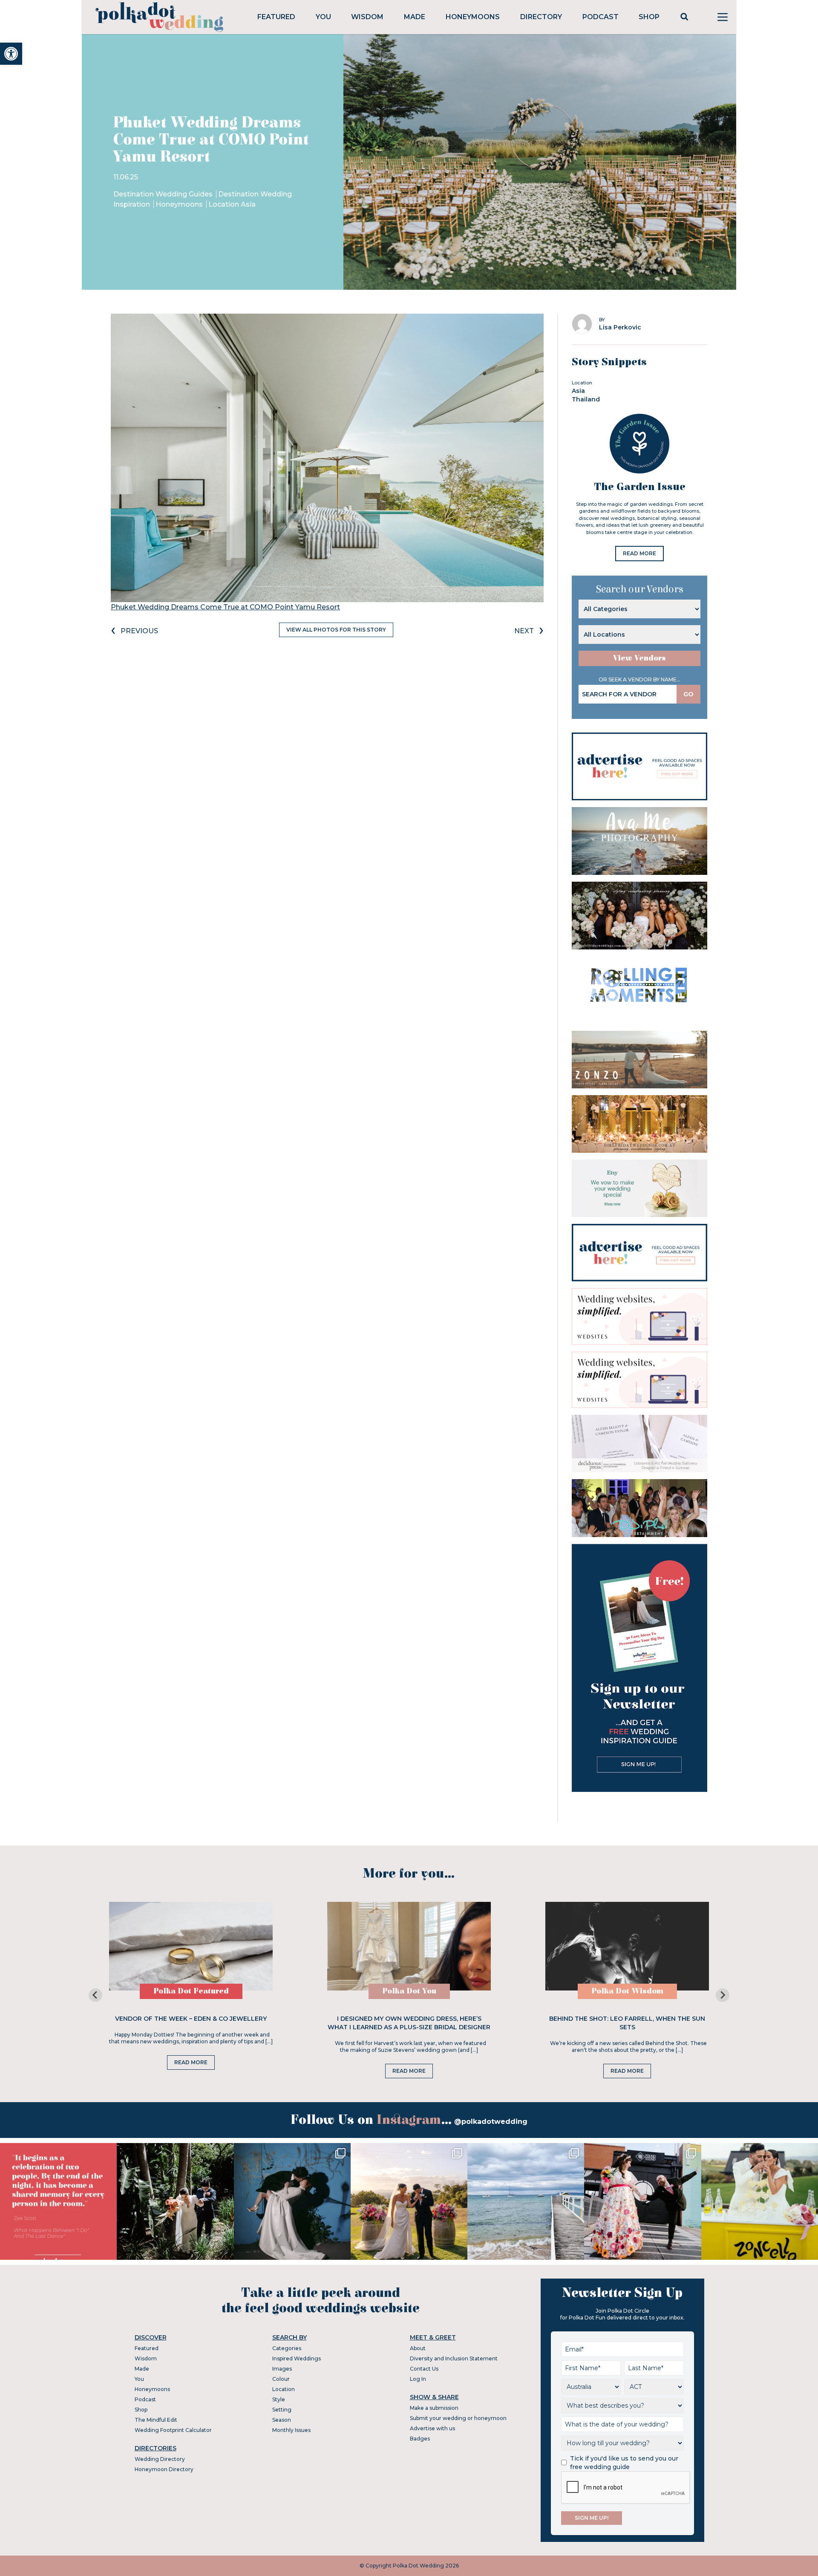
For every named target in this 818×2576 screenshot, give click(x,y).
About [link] (418, 2348)
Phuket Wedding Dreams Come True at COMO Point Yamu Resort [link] (225, 607)
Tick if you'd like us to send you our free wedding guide (624, 2463)
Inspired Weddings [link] (297, 2358)
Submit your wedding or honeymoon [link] (458, 2418)
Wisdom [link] (367, 17)
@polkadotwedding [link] (491, 2122)
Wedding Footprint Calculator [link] (173, 2430)
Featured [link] (276, 17)
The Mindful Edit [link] (156, 2420)
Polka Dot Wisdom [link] (627, 1991)
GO (688, 694)
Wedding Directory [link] (160, 2459)
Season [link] (282, 2420)
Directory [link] (541, 17)
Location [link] (284, 2389)
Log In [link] (418, 2379)
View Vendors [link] (639, 658)
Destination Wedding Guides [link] (164, 194)
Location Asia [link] (232, 204)
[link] (11, 54)
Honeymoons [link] (473, 17)
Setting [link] (282, 2410)
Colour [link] (281, 2379)
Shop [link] (649, 17)
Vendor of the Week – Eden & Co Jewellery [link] (191, 2019)
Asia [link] (578, 391)
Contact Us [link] (424, 2369)
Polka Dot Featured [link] (191, 1991)
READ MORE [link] (639, 553)
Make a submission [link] (434, 2408)
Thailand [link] (586, 399)
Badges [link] (420, 2439)
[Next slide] (723, 1995)
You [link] (323, 17)
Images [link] (282, 2369)
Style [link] (279, 2399)
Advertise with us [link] (432, 2428)
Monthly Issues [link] (291, 2430)
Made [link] (415, 17)
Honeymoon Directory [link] (164, 2469)
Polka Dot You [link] (409, 1991)
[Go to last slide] (95, 1995)
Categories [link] (287, 2348)
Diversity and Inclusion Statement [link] (454, 2358)
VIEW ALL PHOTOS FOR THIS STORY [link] (336, 630)
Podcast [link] (601, 17)
